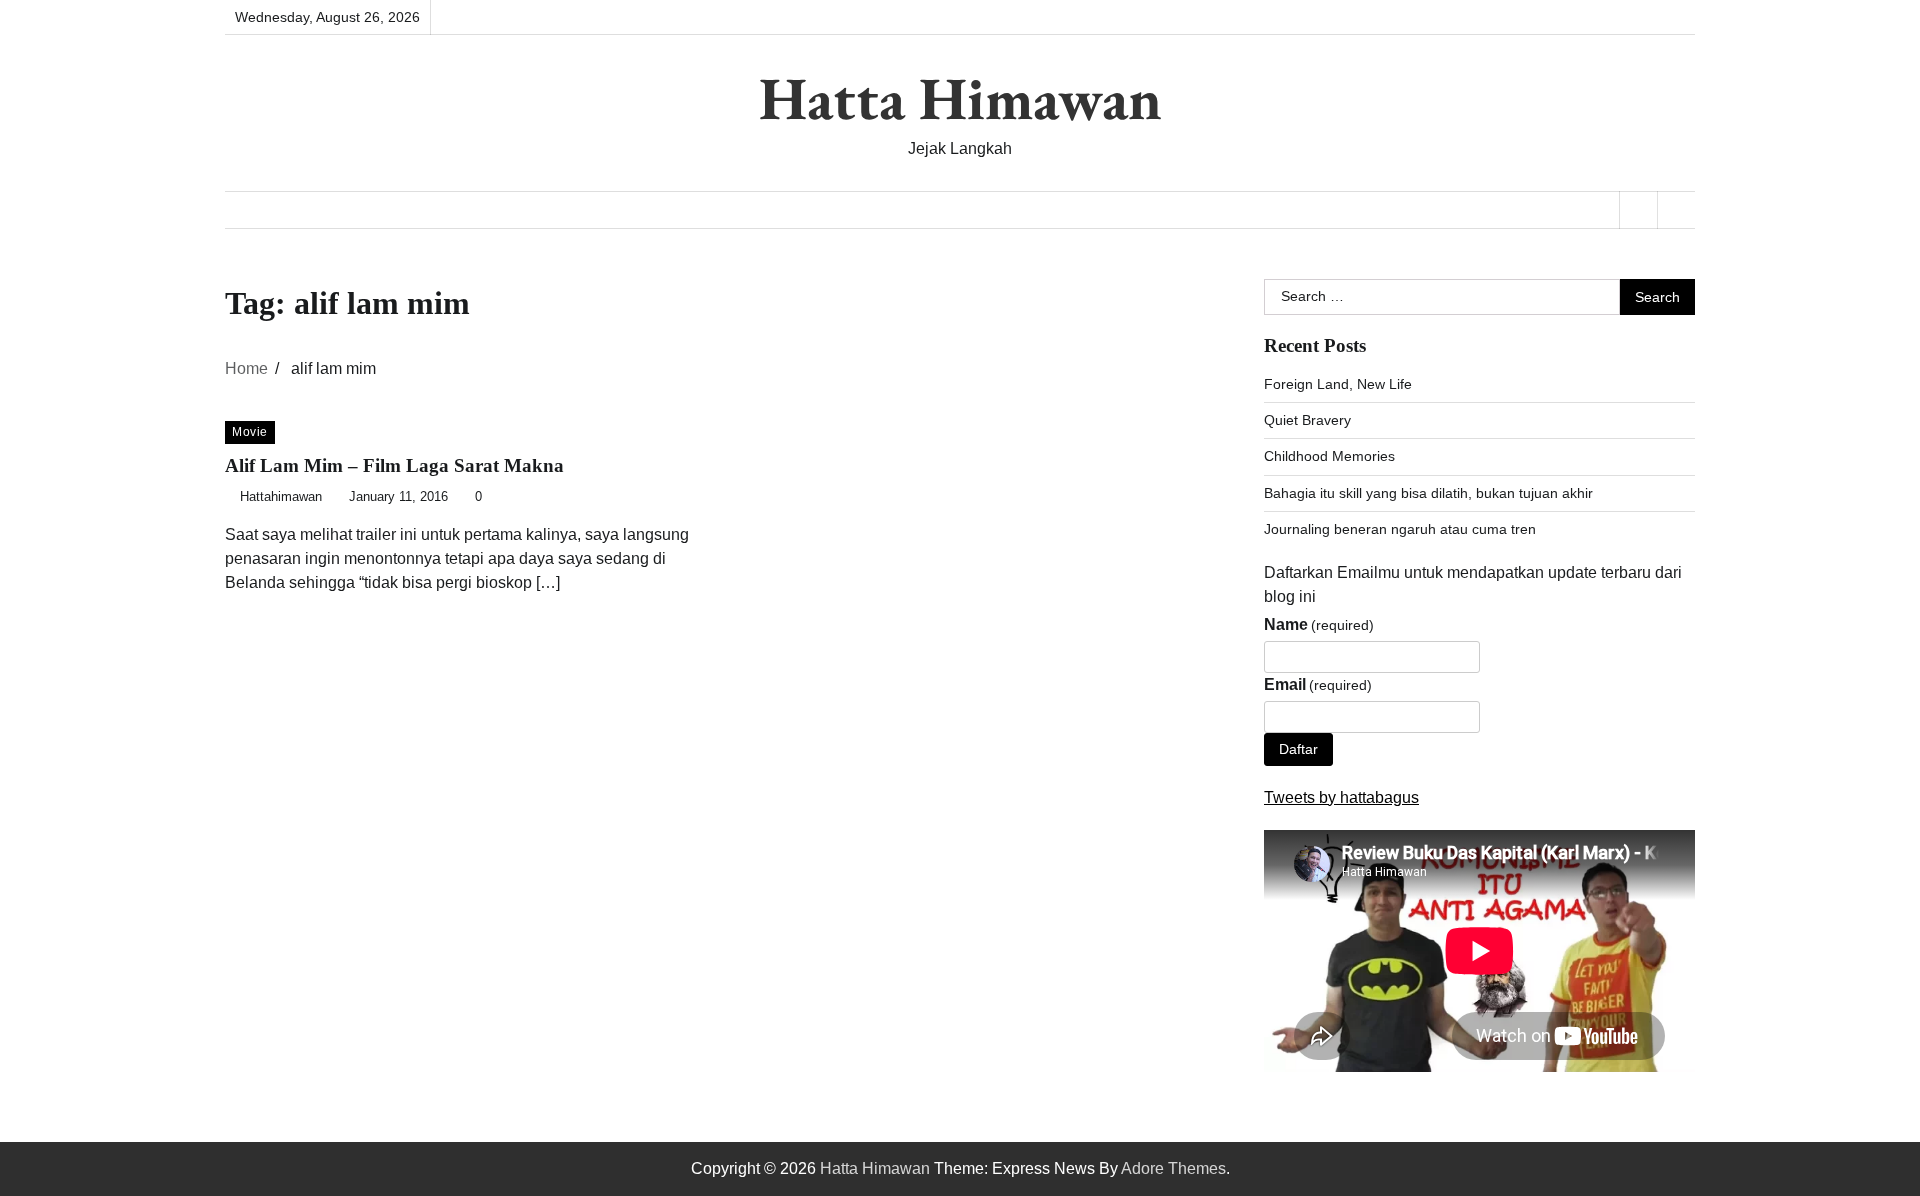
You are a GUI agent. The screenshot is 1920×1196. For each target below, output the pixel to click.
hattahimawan (281, 497)
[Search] (1676, 210)
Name (1319, 624)
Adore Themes (1173, 1168)
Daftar (1298, 749)
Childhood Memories (1329, 456)
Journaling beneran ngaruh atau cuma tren (1400, 529)
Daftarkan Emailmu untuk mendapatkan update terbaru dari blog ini (1473, 584)
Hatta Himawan (960, 98)
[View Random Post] (1638, 210)
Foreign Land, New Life (1338, 384)
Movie (250, 432)
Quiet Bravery (1307, 420)
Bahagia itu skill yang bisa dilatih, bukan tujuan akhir (1428, 493)
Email (1318, 684)
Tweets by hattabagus (1341, 797)
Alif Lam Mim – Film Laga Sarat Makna (394, 465)
